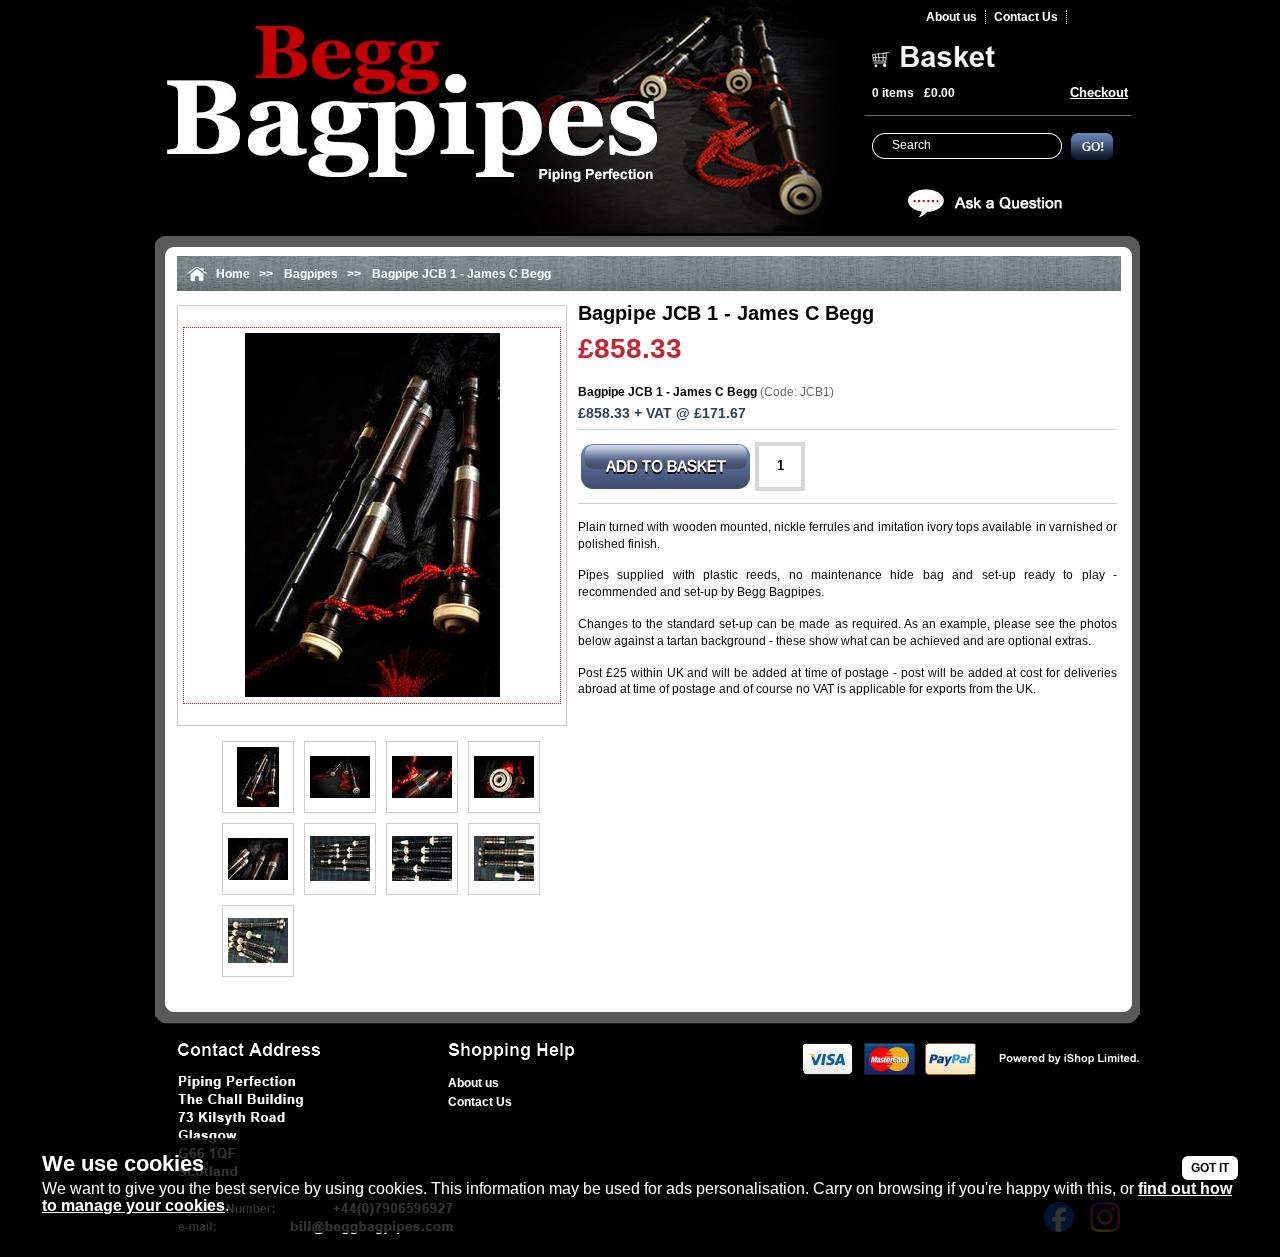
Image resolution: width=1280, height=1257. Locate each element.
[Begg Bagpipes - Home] (499, 119)
